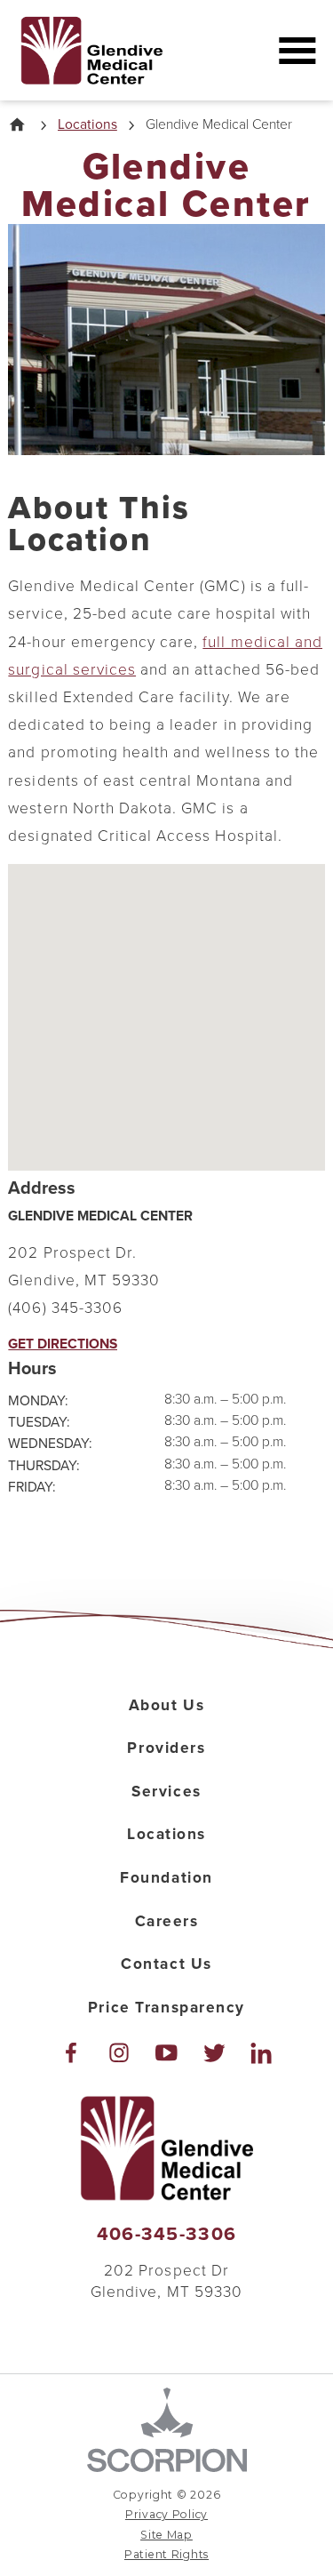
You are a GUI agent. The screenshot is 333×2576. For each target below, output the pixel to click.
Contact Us (166, 1964)
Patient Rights (166, 2554)
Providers (166, 1748)
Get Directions (63, 1345)
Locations (87, 125)
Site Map (166, 2535)
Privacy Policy (166, 2514)
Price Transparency (166, 2008)
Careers (167, 1921)
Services (166, 1792)
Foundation (166, 1878)
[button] (297, 50)
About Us (167, 1705)
